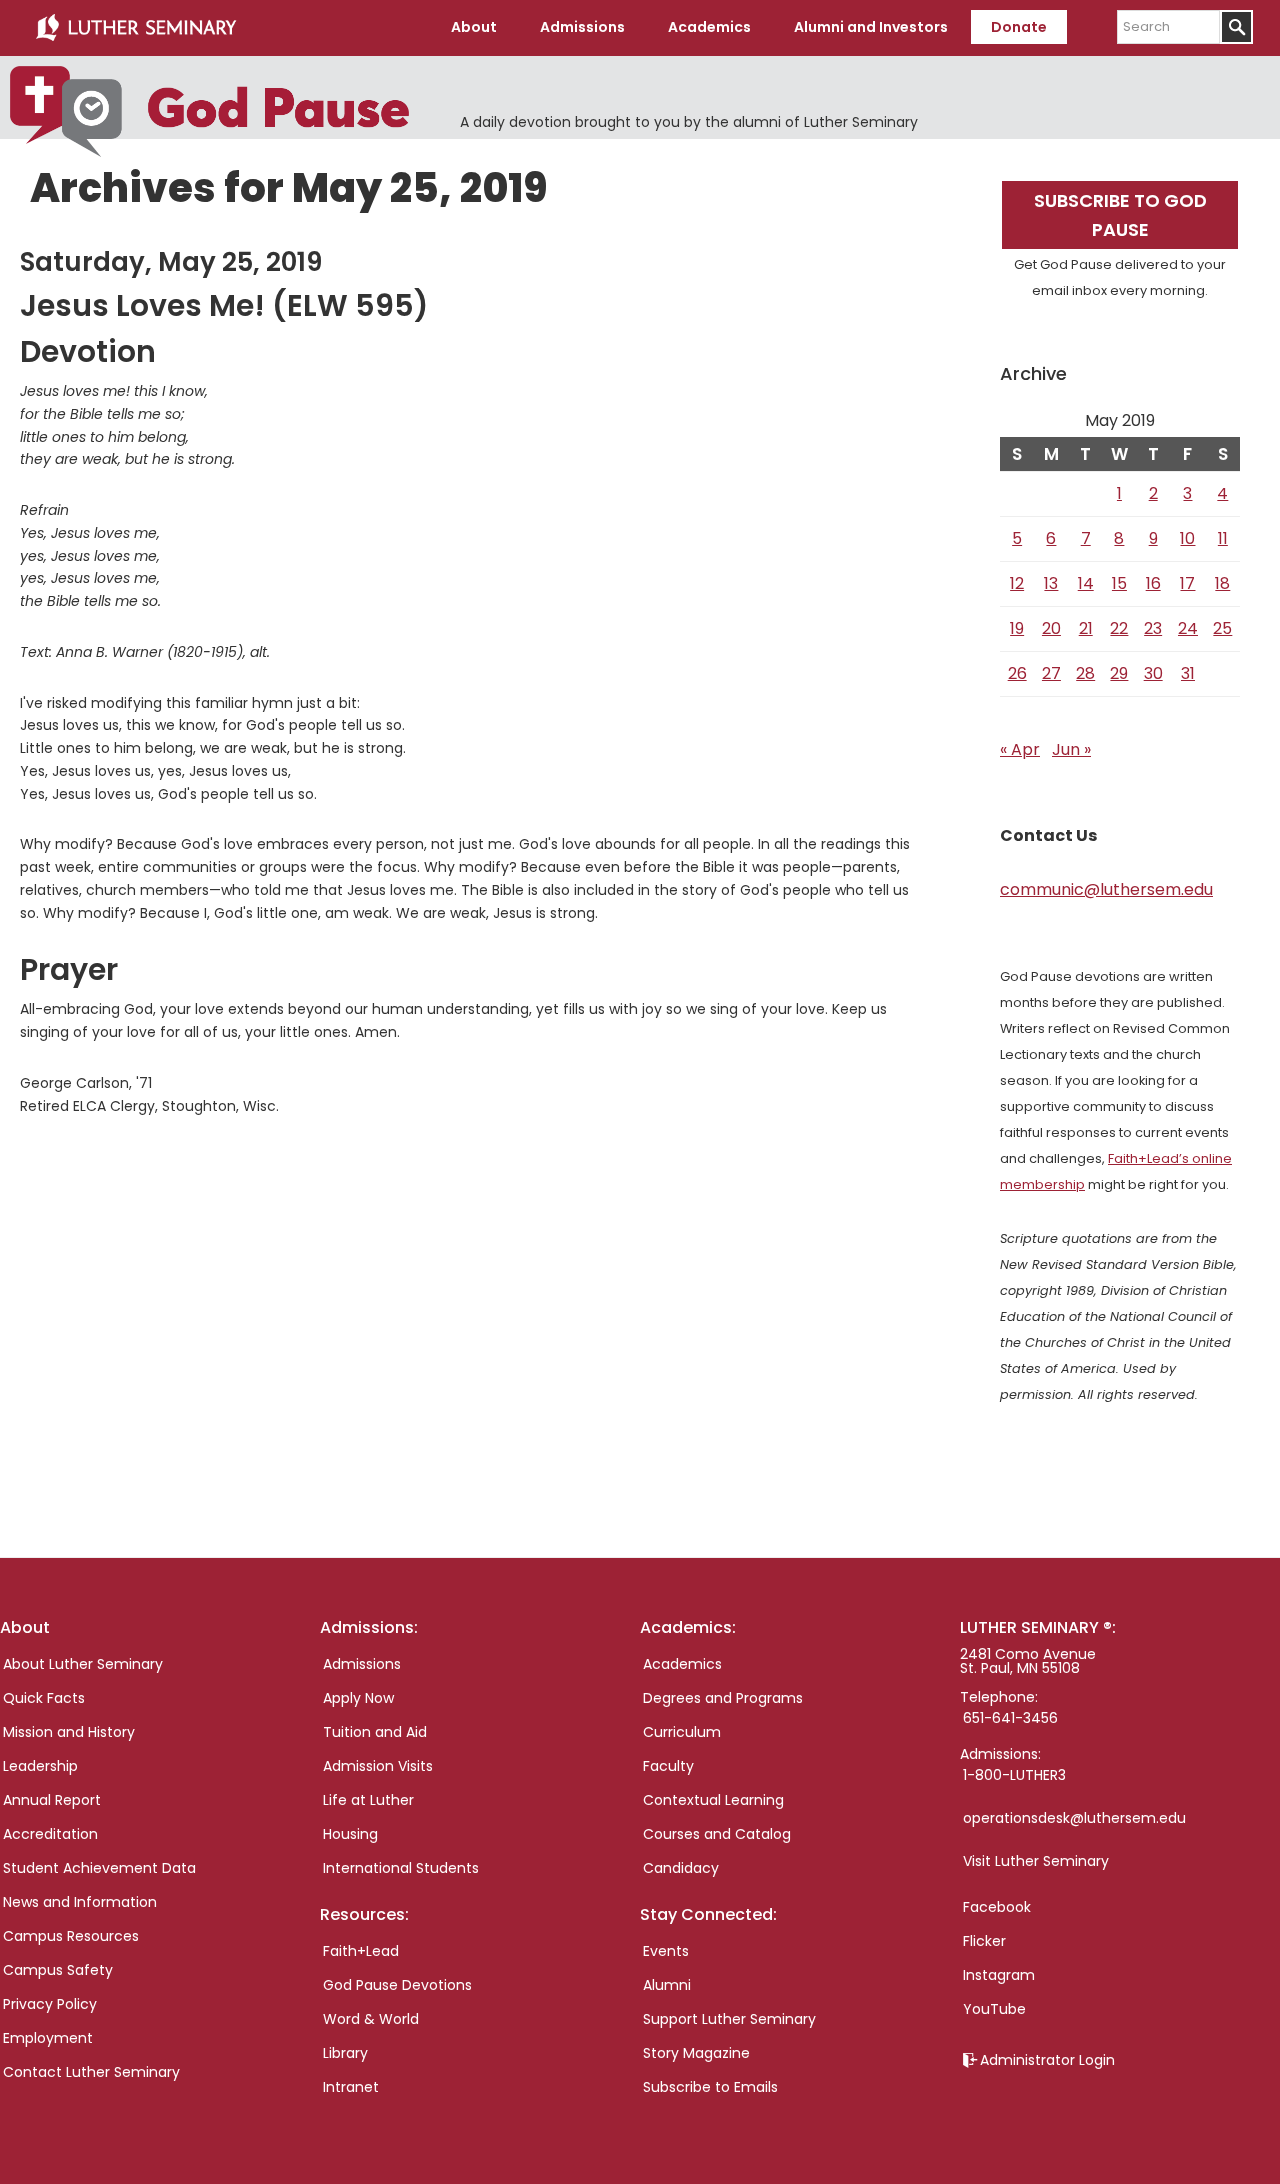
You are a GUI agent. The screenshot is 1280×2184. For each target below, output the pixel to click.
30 (1153, 673)
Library (345, 2053)
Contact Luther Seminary (91, 2072)
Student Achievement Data (99, 1868)
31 (1188, 673)
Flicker (984, 1941)
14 (1086, 583)
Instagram (999, 1975)
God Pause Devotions (397, 1985)
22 (1119, 628)
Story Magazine (696, 2053)
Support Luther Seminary (729, 2019)
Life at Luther (368, 1800)
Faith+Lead (361, 1951)
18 (1222, 583)
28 (1085, 673)
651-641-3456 (1010, 1718)
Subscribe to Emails (710, 2087)
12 (1017, 583)
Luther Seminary (136, 28)
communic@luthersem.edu (1106, 889)
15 (1119, 583)
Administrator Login (1047, 2060)
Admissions (362, 1664)
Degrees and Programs (723, 1698)
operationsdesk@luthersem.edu (1074, 1818)
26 (1017, 673)
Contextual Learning (713, 1800)
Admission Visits (378, 1766)
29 (1119, 673)
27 (1051, 673)
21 (1086, 628)
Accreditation (50, 1834)
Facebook (997, 1907)
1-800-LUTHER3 (1014, 1775)
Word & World (371, 2019)
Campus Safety (58, 1970)
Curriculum (682, 1732)
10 (1187, 538)
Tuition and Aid (375, 1732)
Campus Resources (71, 1936)
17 (1187, 583)
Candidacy (681, 1868)
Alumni (667, 1985)
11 (1223, 538)
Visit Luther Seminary (1036, 1861)
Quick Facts (44, 1698)
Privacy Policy (50, 2004)
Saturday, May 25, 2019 (171, 262)
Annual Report (52, 1800)
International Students (401, 1868)
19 (1017, 628)
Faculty (668, 1766)
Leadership (40, 1766)
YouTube (994, 2009)
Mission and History (69, 1732)
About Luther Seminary (83, 1664)
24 (1188, 628)
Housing (350, 1834)
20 (1051, 628)
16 (1153, 583)
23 (1153, 628)
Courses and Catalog (717, 1834)
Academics (682, 1664)
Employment (48, 2038)
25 (1222, 628)
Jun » (1071, 749)
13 (1051, 583)
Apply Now (358, 1698)
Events (666, 1951)
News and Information (80, 1902)
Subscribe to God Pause (1120, 215)
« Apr (1020, 749)
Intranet (351, 2087)
